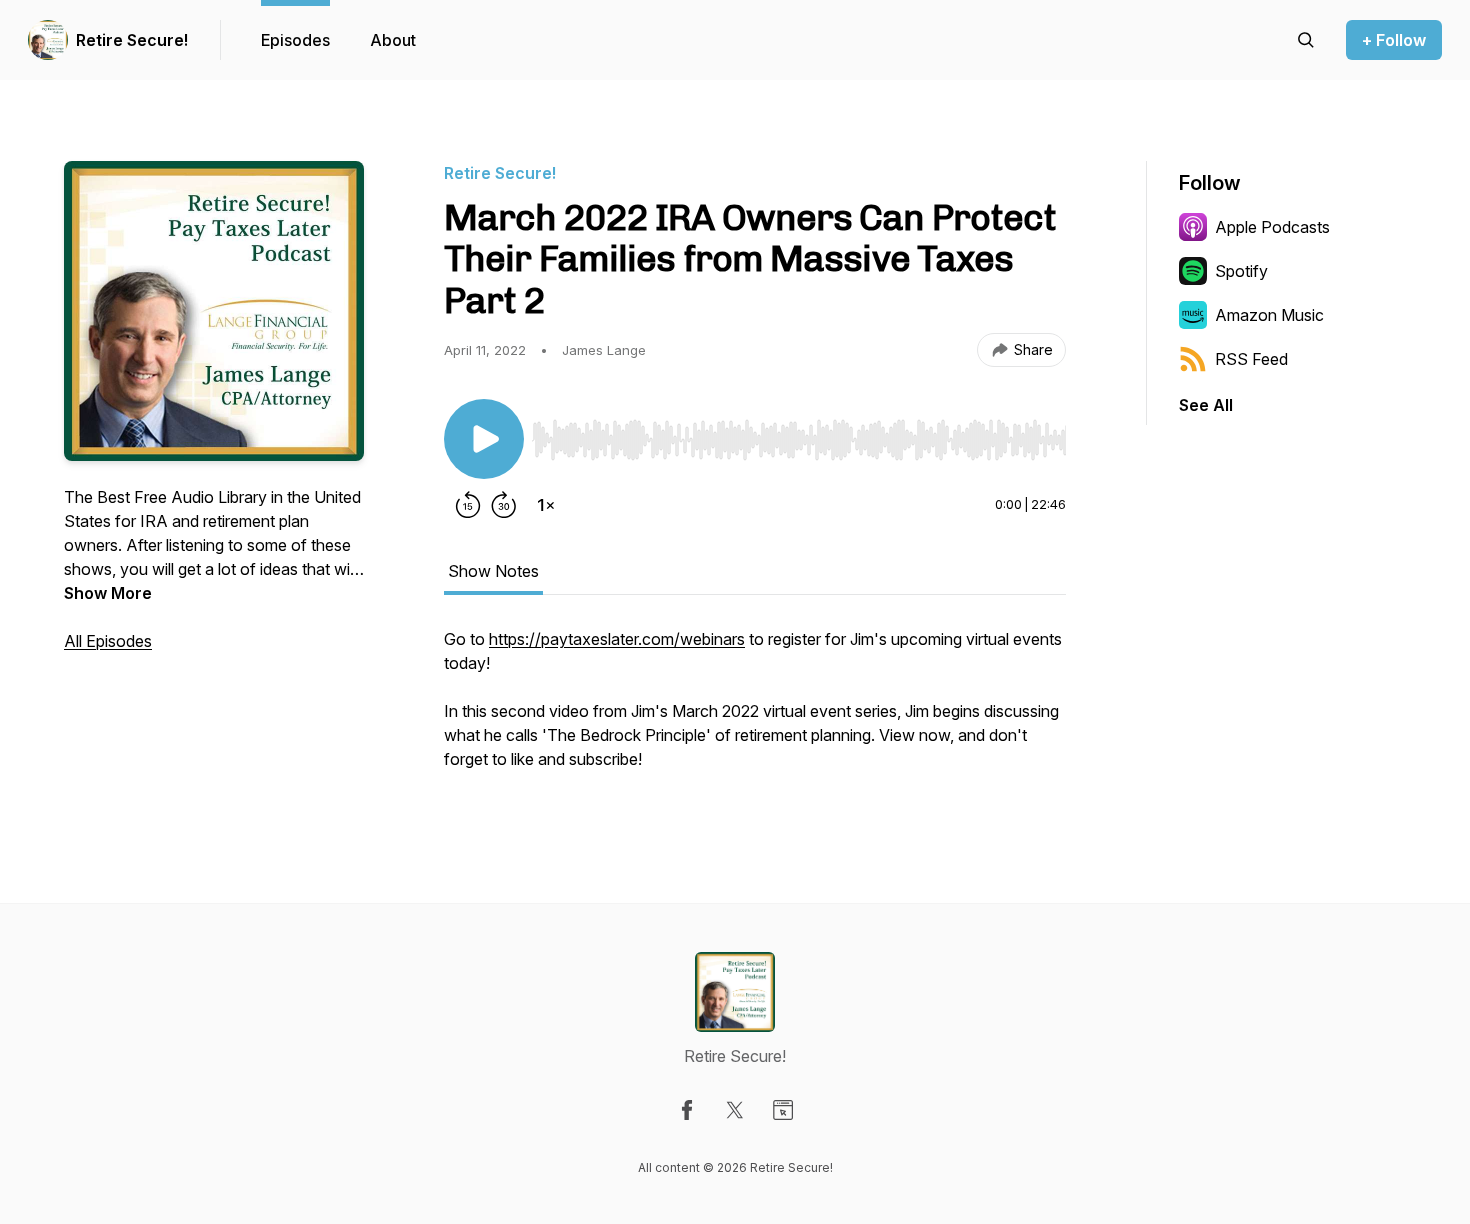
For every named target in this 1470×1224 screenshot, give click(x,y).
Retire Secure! (132, 40)
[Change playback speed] (546, 505)
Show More (108, 593)
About (393, 40)
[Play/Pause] (484, 439)
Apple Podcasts (1272, 227)
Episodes (295, 40)
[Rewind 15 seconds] (468, 505)
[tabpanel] (755, 709)
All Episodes (108, 641)
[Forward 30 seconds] (504, 505)
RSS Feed (1251, 359)
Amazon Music (1269, 315)
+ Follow (1394, 40)
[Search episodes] (1306, 40)
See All (1206, 405)
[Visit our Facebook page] (687, 1110)
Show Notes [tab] (493, 571)
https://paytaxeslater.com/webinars (617, 639)
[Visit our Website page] (783, 1110)
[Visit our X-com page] (735, 1110)
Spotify (1241, 271)
